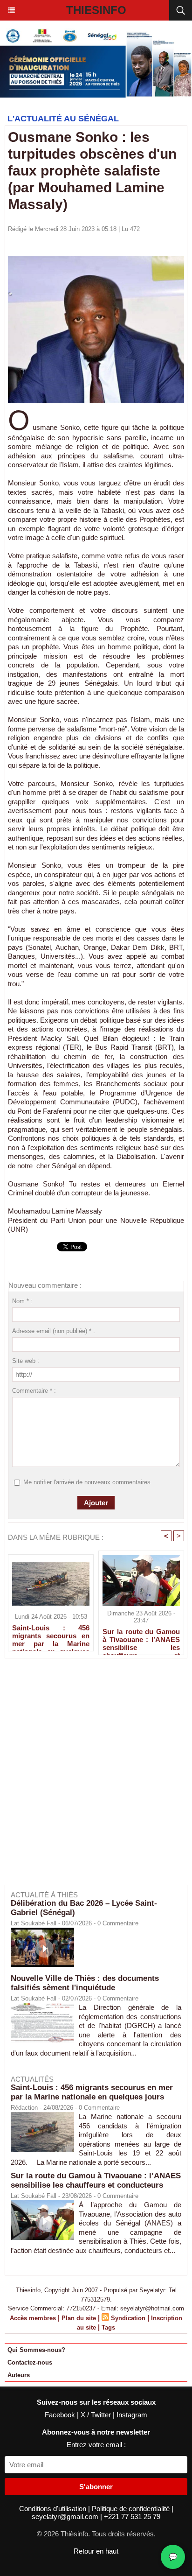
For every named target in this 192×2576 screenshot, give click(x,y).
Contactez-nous (30, 2362)
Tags (108, 2327)
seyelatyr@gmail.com (66, 2516)
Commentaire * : (34, 1391)
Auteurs (19, 2375)
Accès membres (33, 2318)
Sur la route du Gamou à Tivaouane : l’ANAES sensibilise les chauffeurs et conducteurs (141, 1639)
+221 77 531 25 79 (132, 2516)
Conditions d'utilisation (54, 2509)
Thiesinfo (96, 10)
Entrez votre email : (96, 2445)
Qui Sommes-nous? (36, 2350)
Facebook (61, 2415)
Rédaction (24, 2108)
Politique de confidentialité (132, 2509)
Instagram (132, 2415)
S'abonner (96, 2487)
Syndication (128, 2318)
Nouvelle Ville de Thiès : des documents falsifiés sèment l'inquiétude (85, 1983)
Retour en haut (96, 2551)
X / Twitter (97, 2415)
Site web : (26, 1361)
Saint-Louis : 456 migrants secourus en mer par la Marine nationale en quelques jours (51, 1635)
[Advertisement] (91, 1778)
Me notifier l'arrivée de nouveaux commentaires (87, 1482)
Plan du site (79, 2318)
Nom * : (22, 1301)
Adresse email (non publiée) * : (54, 1331)
